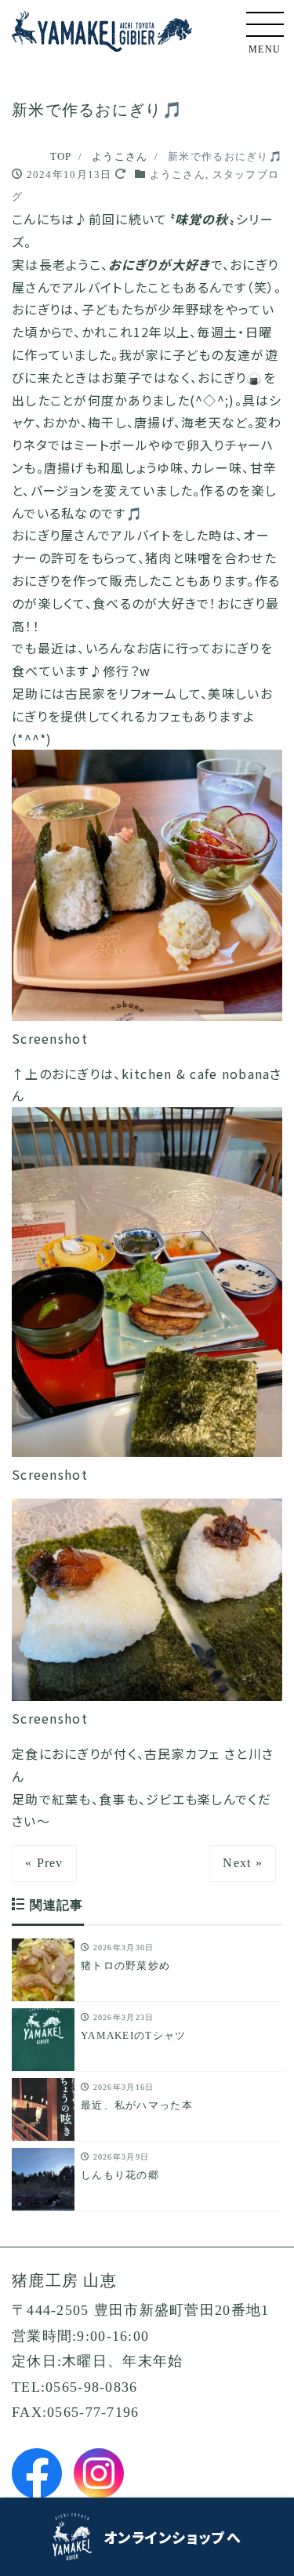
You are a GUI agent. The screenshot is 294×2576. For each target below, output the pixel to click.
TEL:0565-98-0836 (74, 2387)
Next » (243, 1863)
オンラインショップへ (172, 2537)
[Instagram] (99, 2473)
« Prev (44, 1863)
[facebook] (37, 2473)
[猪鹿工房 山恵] (102, 29)
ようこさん (178, 174)
